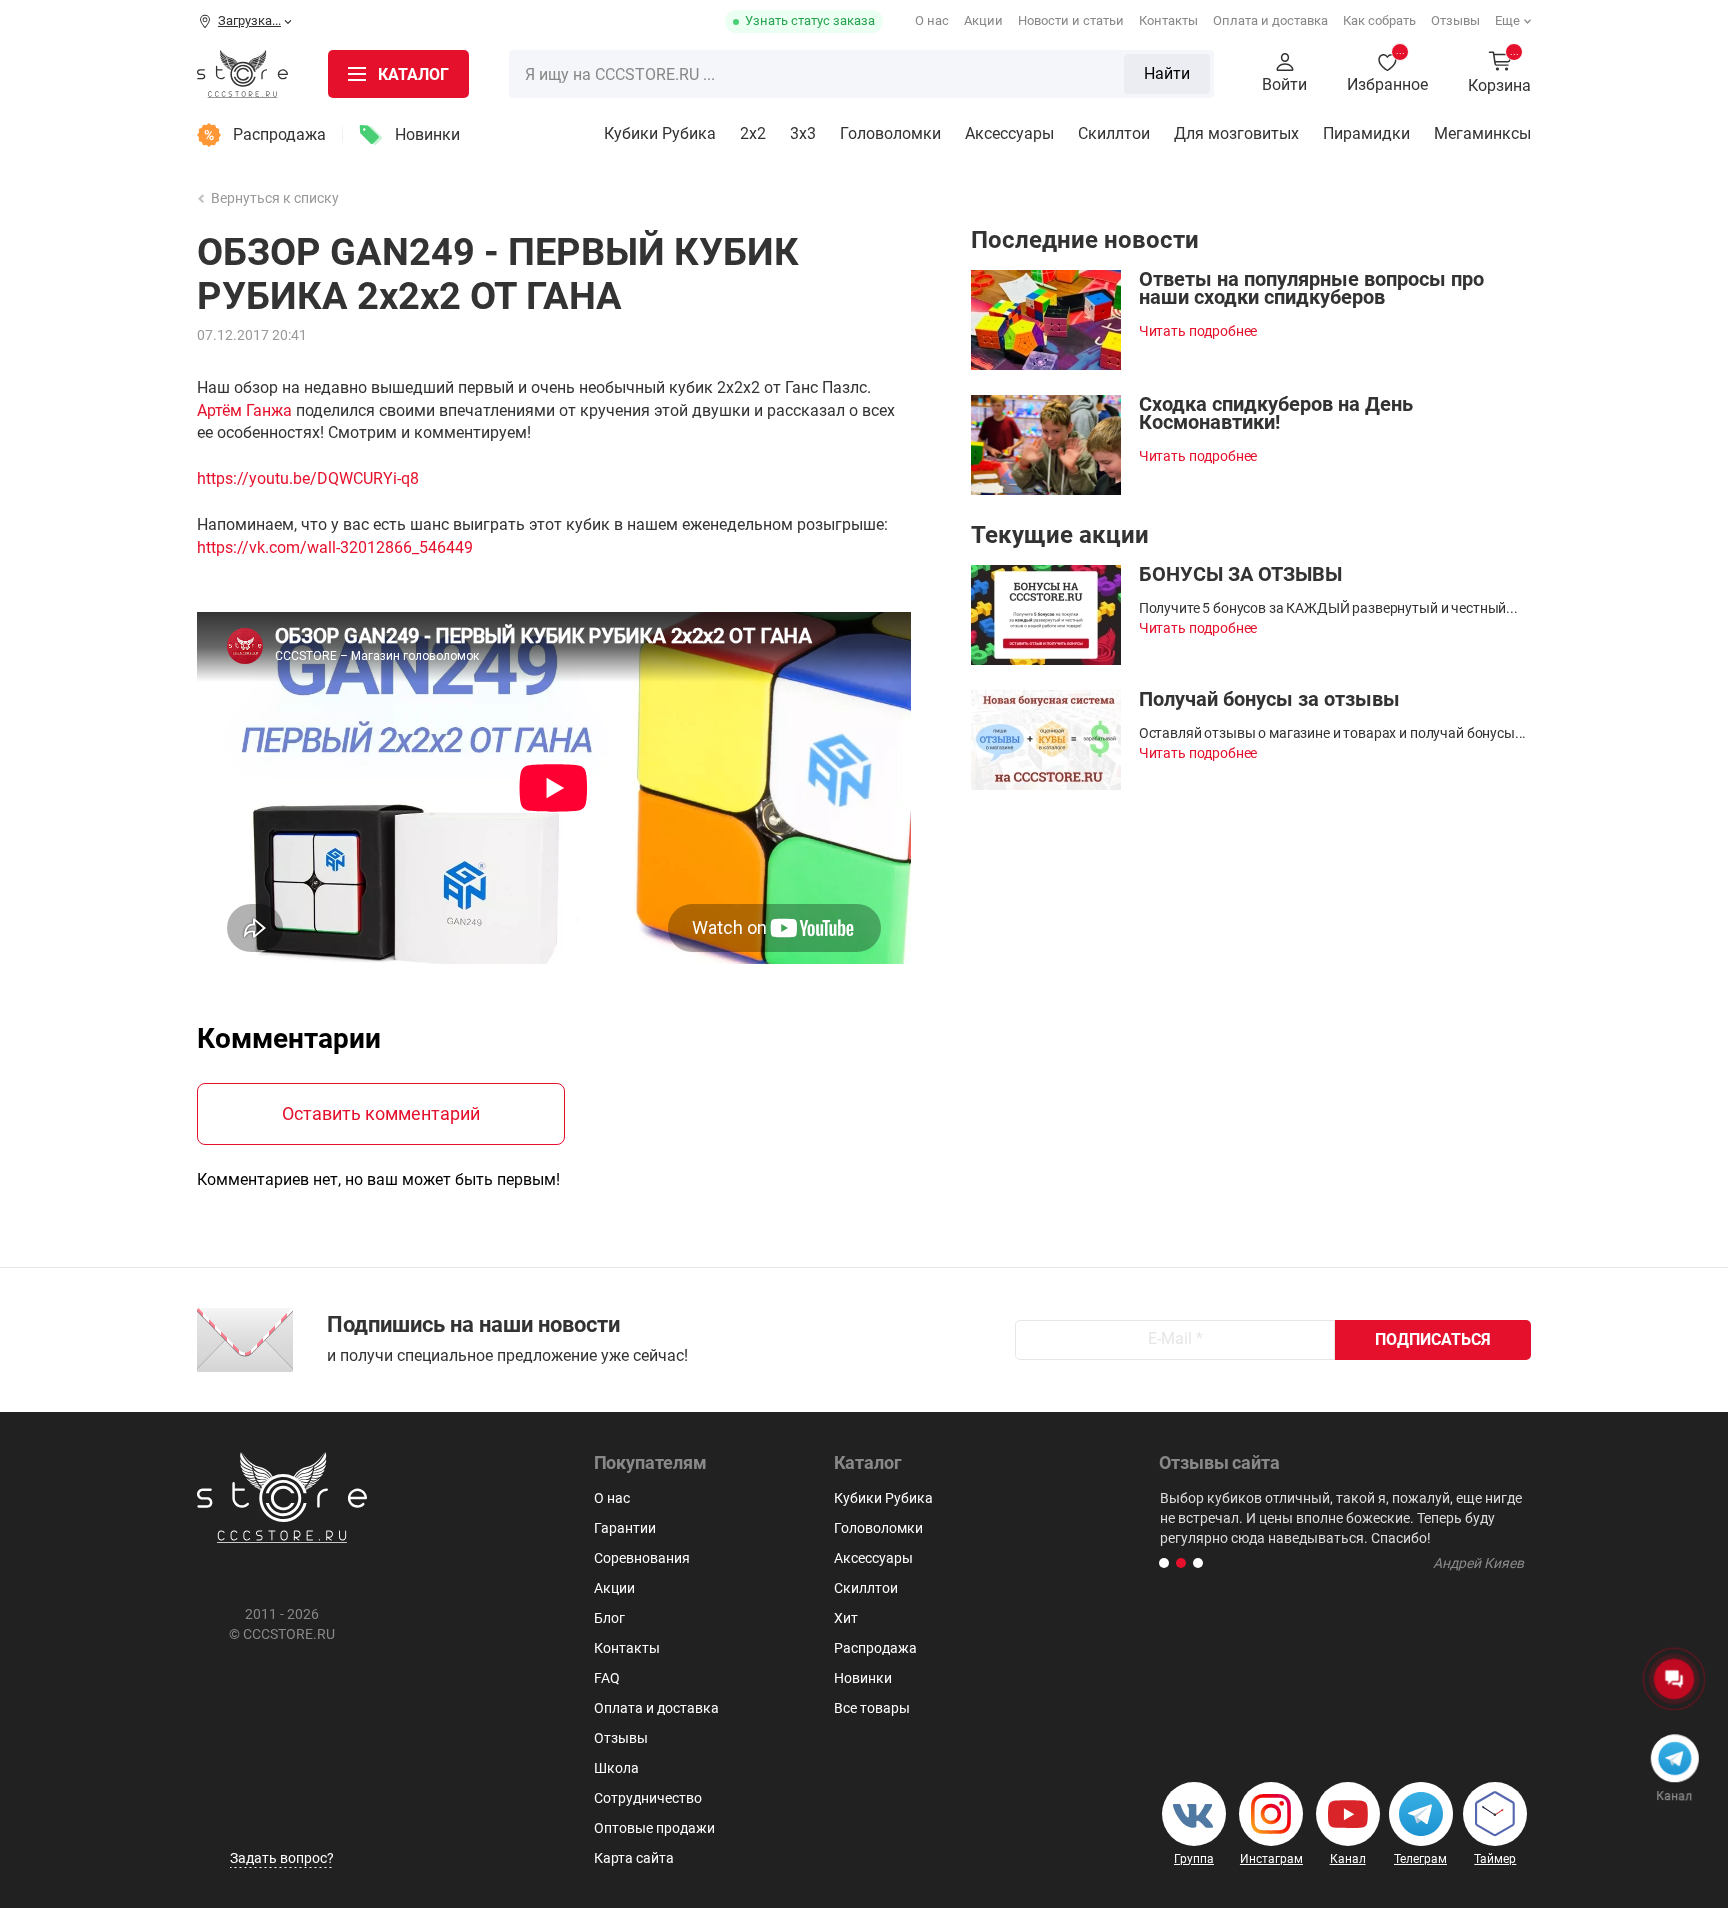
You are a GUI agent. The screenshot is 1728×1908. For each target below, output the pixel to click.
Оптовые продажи (654, 1828)
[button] (1164, 1563)
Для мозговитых (1236, 133)
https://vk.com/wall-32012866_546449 (335, 547)
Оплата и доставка (1270, 20)
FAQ (607, 1678)
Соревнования (642, 1558)
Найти (1167, 73)
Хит (846, 1618)
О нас (932, 20)
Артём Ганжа (244, 410)
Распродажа (279, 134)
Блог (609, 1618)
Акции (983, 20)
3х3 (803, 133)
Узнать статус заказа (810, 20)
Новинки (427, 134)
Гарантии (625, 1528)
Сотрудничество (648, 1798)
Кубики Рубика (660, 133)
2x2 (753, 133)
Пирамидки (1366, 133)
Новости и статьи (1071, 20)
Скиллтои (1114, 133)
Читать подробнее (1198, 331)
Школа (616, 1768)
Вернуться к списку (275, 198)
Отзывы (1455, 20)
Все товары (872, 1708)
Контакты (1168, 20)
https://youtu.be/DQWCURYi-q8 (308, 478)
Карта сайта (634, 1858)
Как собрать (1379, 20)
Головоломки (890, 133)
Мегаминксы (1482, 133)
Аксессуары (1009, 133)
